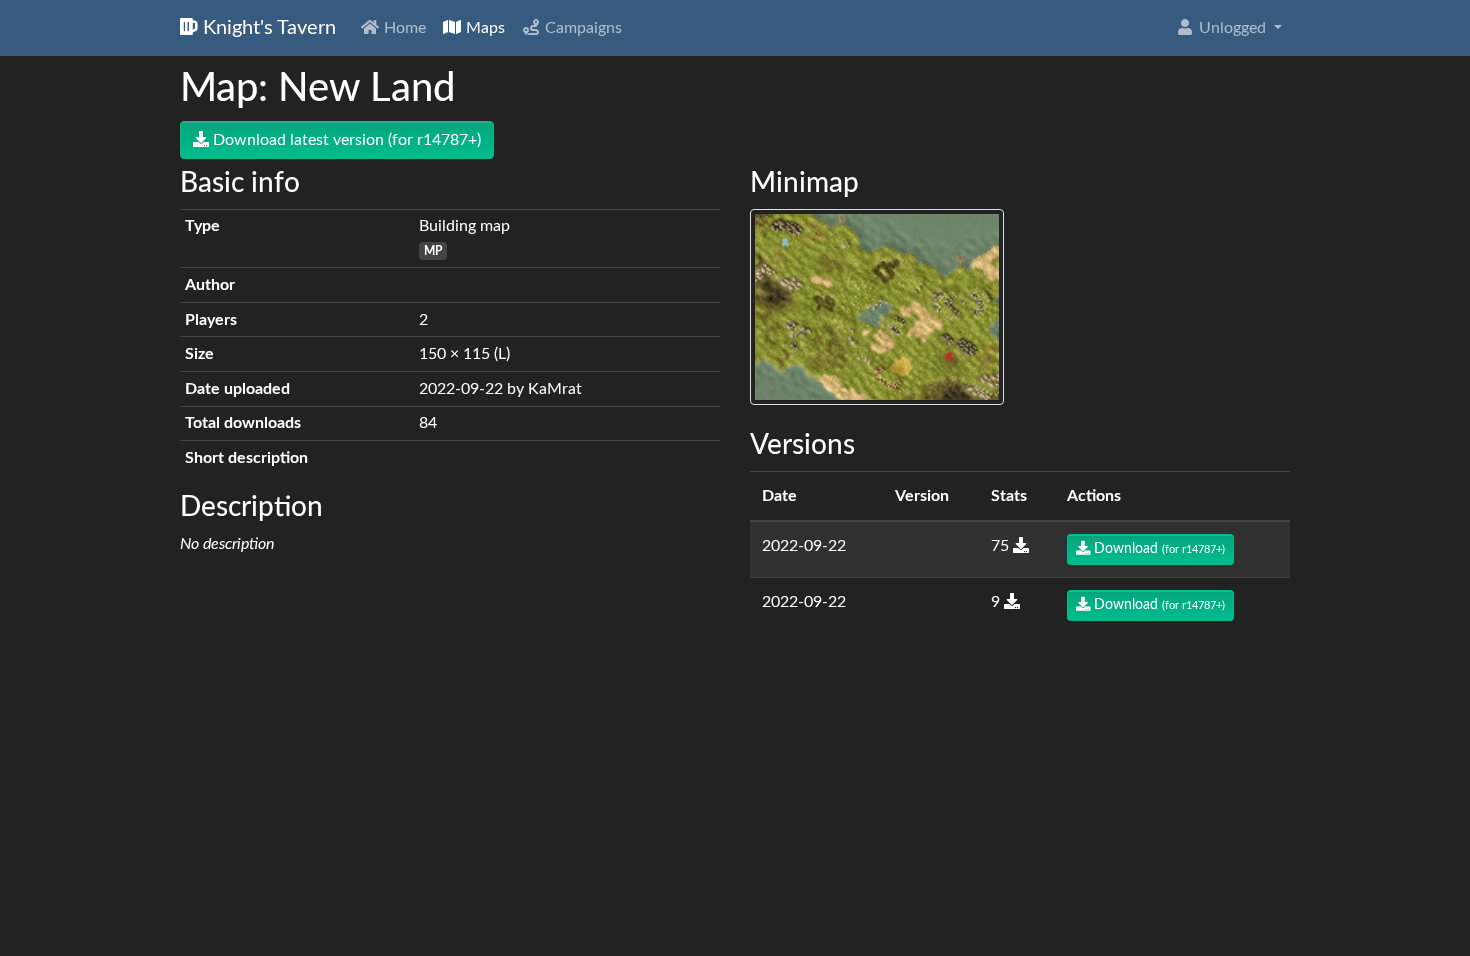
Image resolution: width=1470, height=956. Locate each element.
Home (403, 28)
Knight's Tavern (267, 28)
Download (1157, 549)
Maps (483, 28)
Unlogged (1232, 28)
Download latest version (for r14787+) (345, 140)
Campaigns (581, 28)
